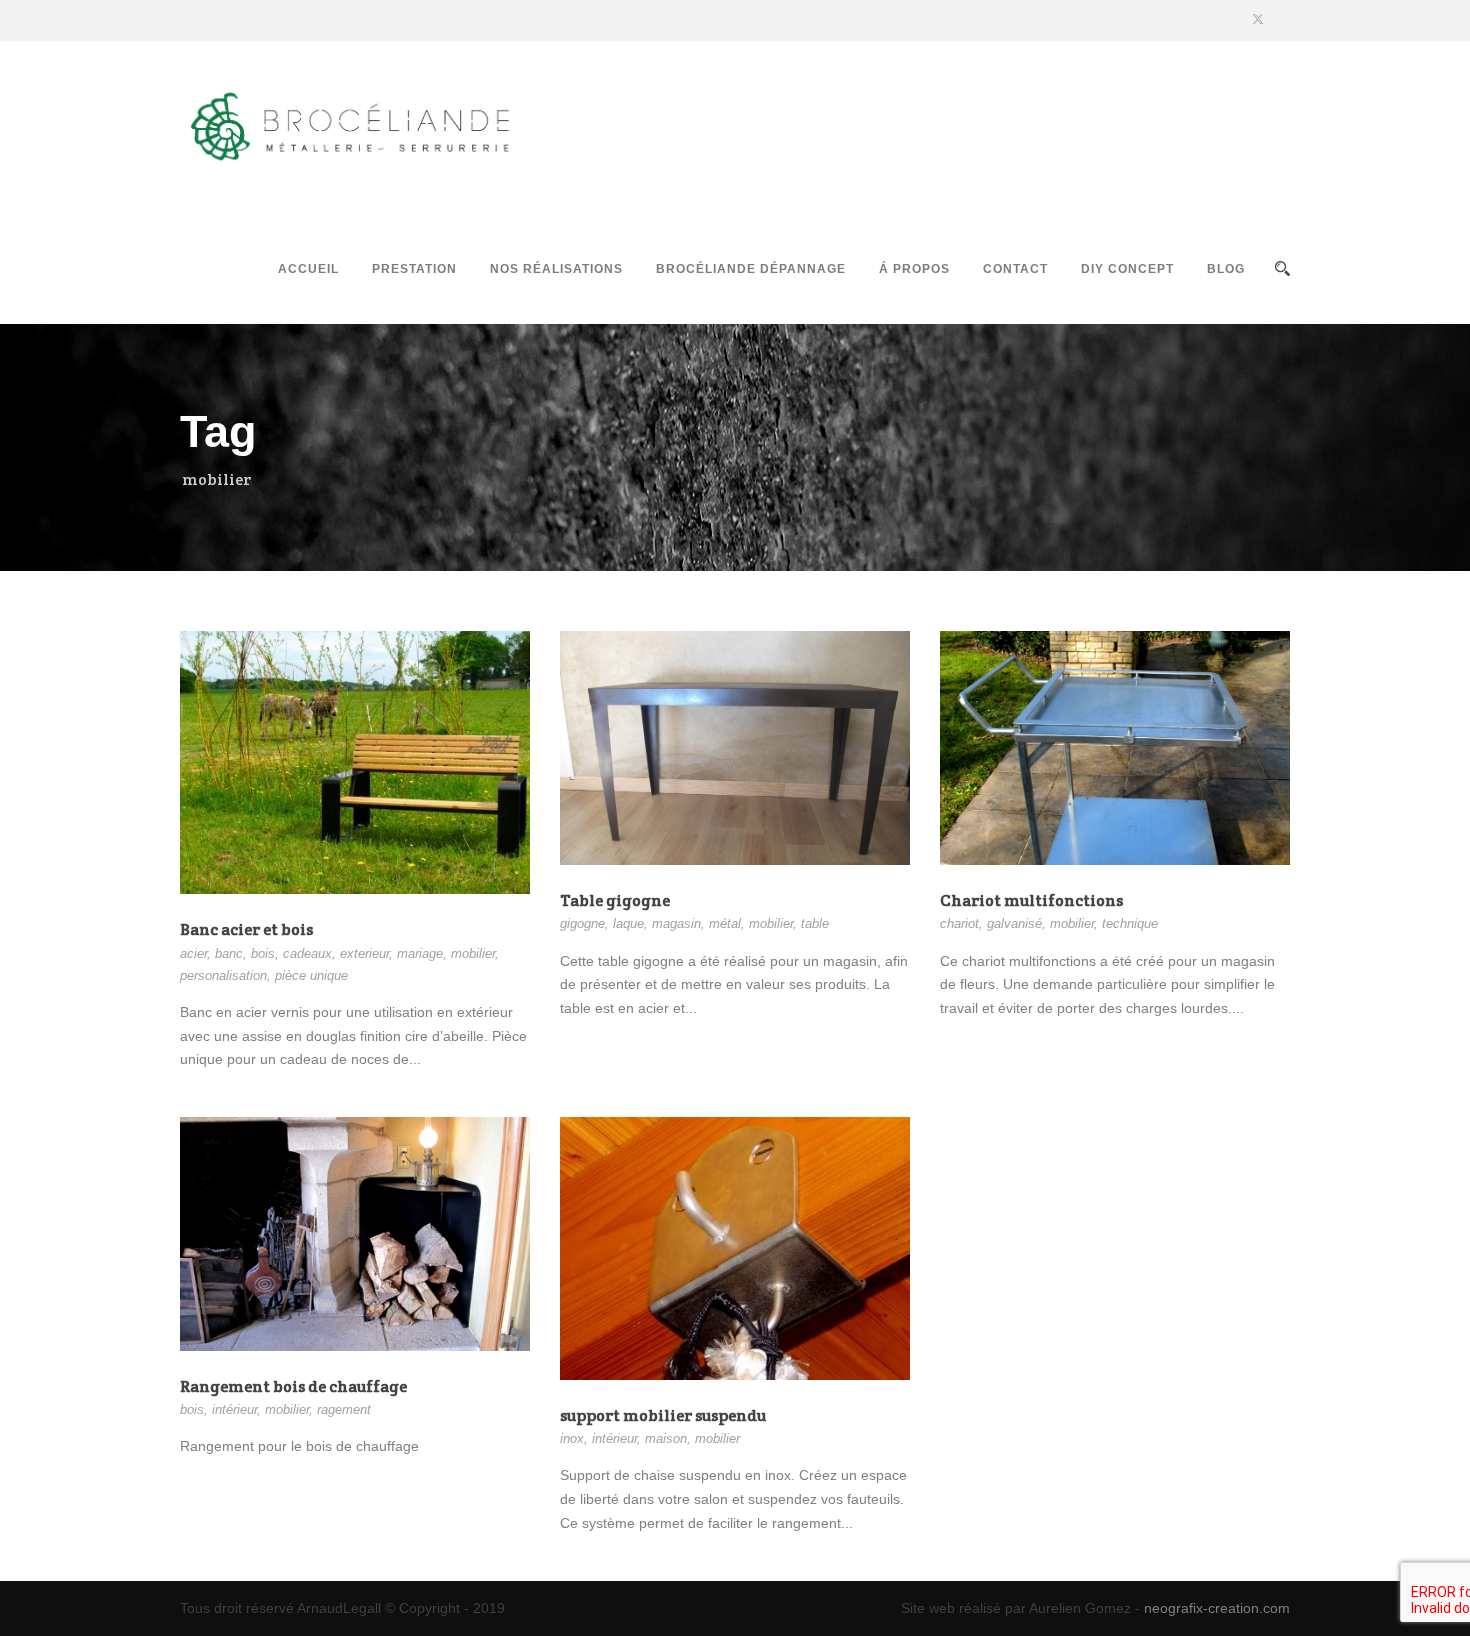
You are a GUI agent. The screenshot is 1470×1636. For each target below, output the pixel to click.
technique (1130, 923)
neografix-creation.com (1217, 1608)
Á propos (914, 269)
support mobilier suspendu (663, 1415)
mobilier (473, 953)
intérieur (234, 1409)
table (815, 923)
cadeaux (307, 953)
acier (193, 953)
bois (263, 953)
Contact (1015, 269)
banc (229, 953)
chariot (959, 923)
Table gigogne (615, 900)
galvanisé (1014, 923)
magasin (676, 923)
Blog (1226, 269)
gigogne (582, 923)
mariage (420, 953)
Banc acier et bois (246, 929)
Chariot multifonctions (1031, 900)
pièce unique (311, 975)
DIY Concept (1127, 269)
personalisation (223, 975)
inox (572, 1438)
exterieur (364, 953)
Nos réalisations (556, 269)
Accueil (308, 269)
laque (628, 923)
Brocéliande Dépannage (751, 269)
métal (725, 923)
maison (666, 1438)
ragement (344, 1409)
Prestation (414, 269)
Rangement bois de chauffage (293, 1386)
